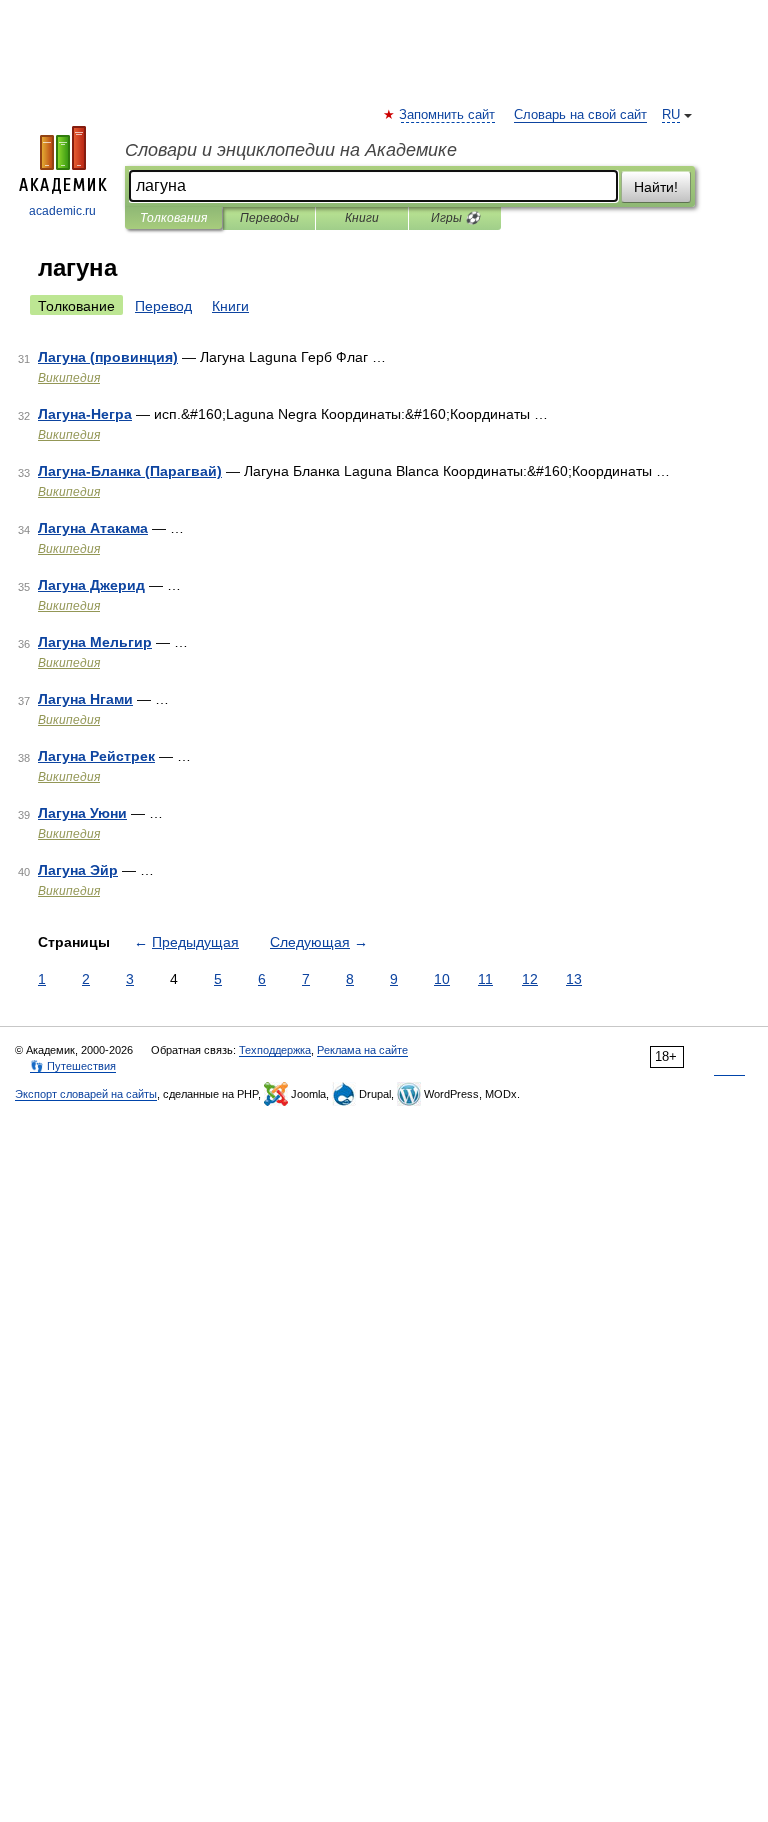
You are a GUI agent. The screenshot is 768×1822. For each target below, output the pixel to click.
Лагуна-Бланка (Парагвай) (130, 471)
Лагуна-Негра (85, 414)
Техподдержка (275, 1050)
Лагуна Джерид (91, 585)
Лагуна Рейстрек (96, 756)
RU (671, 115)
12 (530, 979)
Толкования (173, 218)
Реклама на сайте (362, 1050)
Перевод (163, 306)
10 (442, 979)
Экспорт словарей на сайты (86, 1094)
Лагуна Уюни (82, 813)
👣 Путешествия (73, 1066)
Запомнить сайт (448, 115)
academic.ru (62, 211)
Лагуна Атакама (93, 528)
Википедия (69, 378)
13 (574, 979)
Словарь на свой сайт (580, 115)
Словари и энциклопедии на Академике (291, 150)
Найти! (656, 187)
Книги (362, 218)
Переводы (269, 218)
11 (485, 979)
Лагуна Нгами (85, 699)
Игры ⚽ (455, 218)
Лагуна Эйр (78, 870)
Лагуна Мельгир (95, 642)
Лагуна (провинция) (108, 357)
